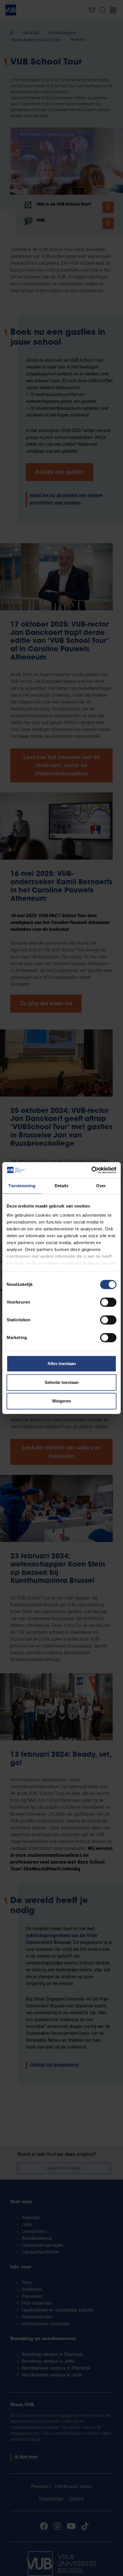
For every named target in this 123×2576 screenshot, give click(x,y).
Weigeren (61, 1401)
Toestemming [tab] (22, 1186)
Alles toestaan (62, 1363)
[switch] (108, 1302)
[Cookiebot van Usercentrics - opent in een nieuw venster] (91, 1170)
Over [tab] (101, 1186)
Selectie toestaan (62, 1382)
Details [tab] (62, 1186)
